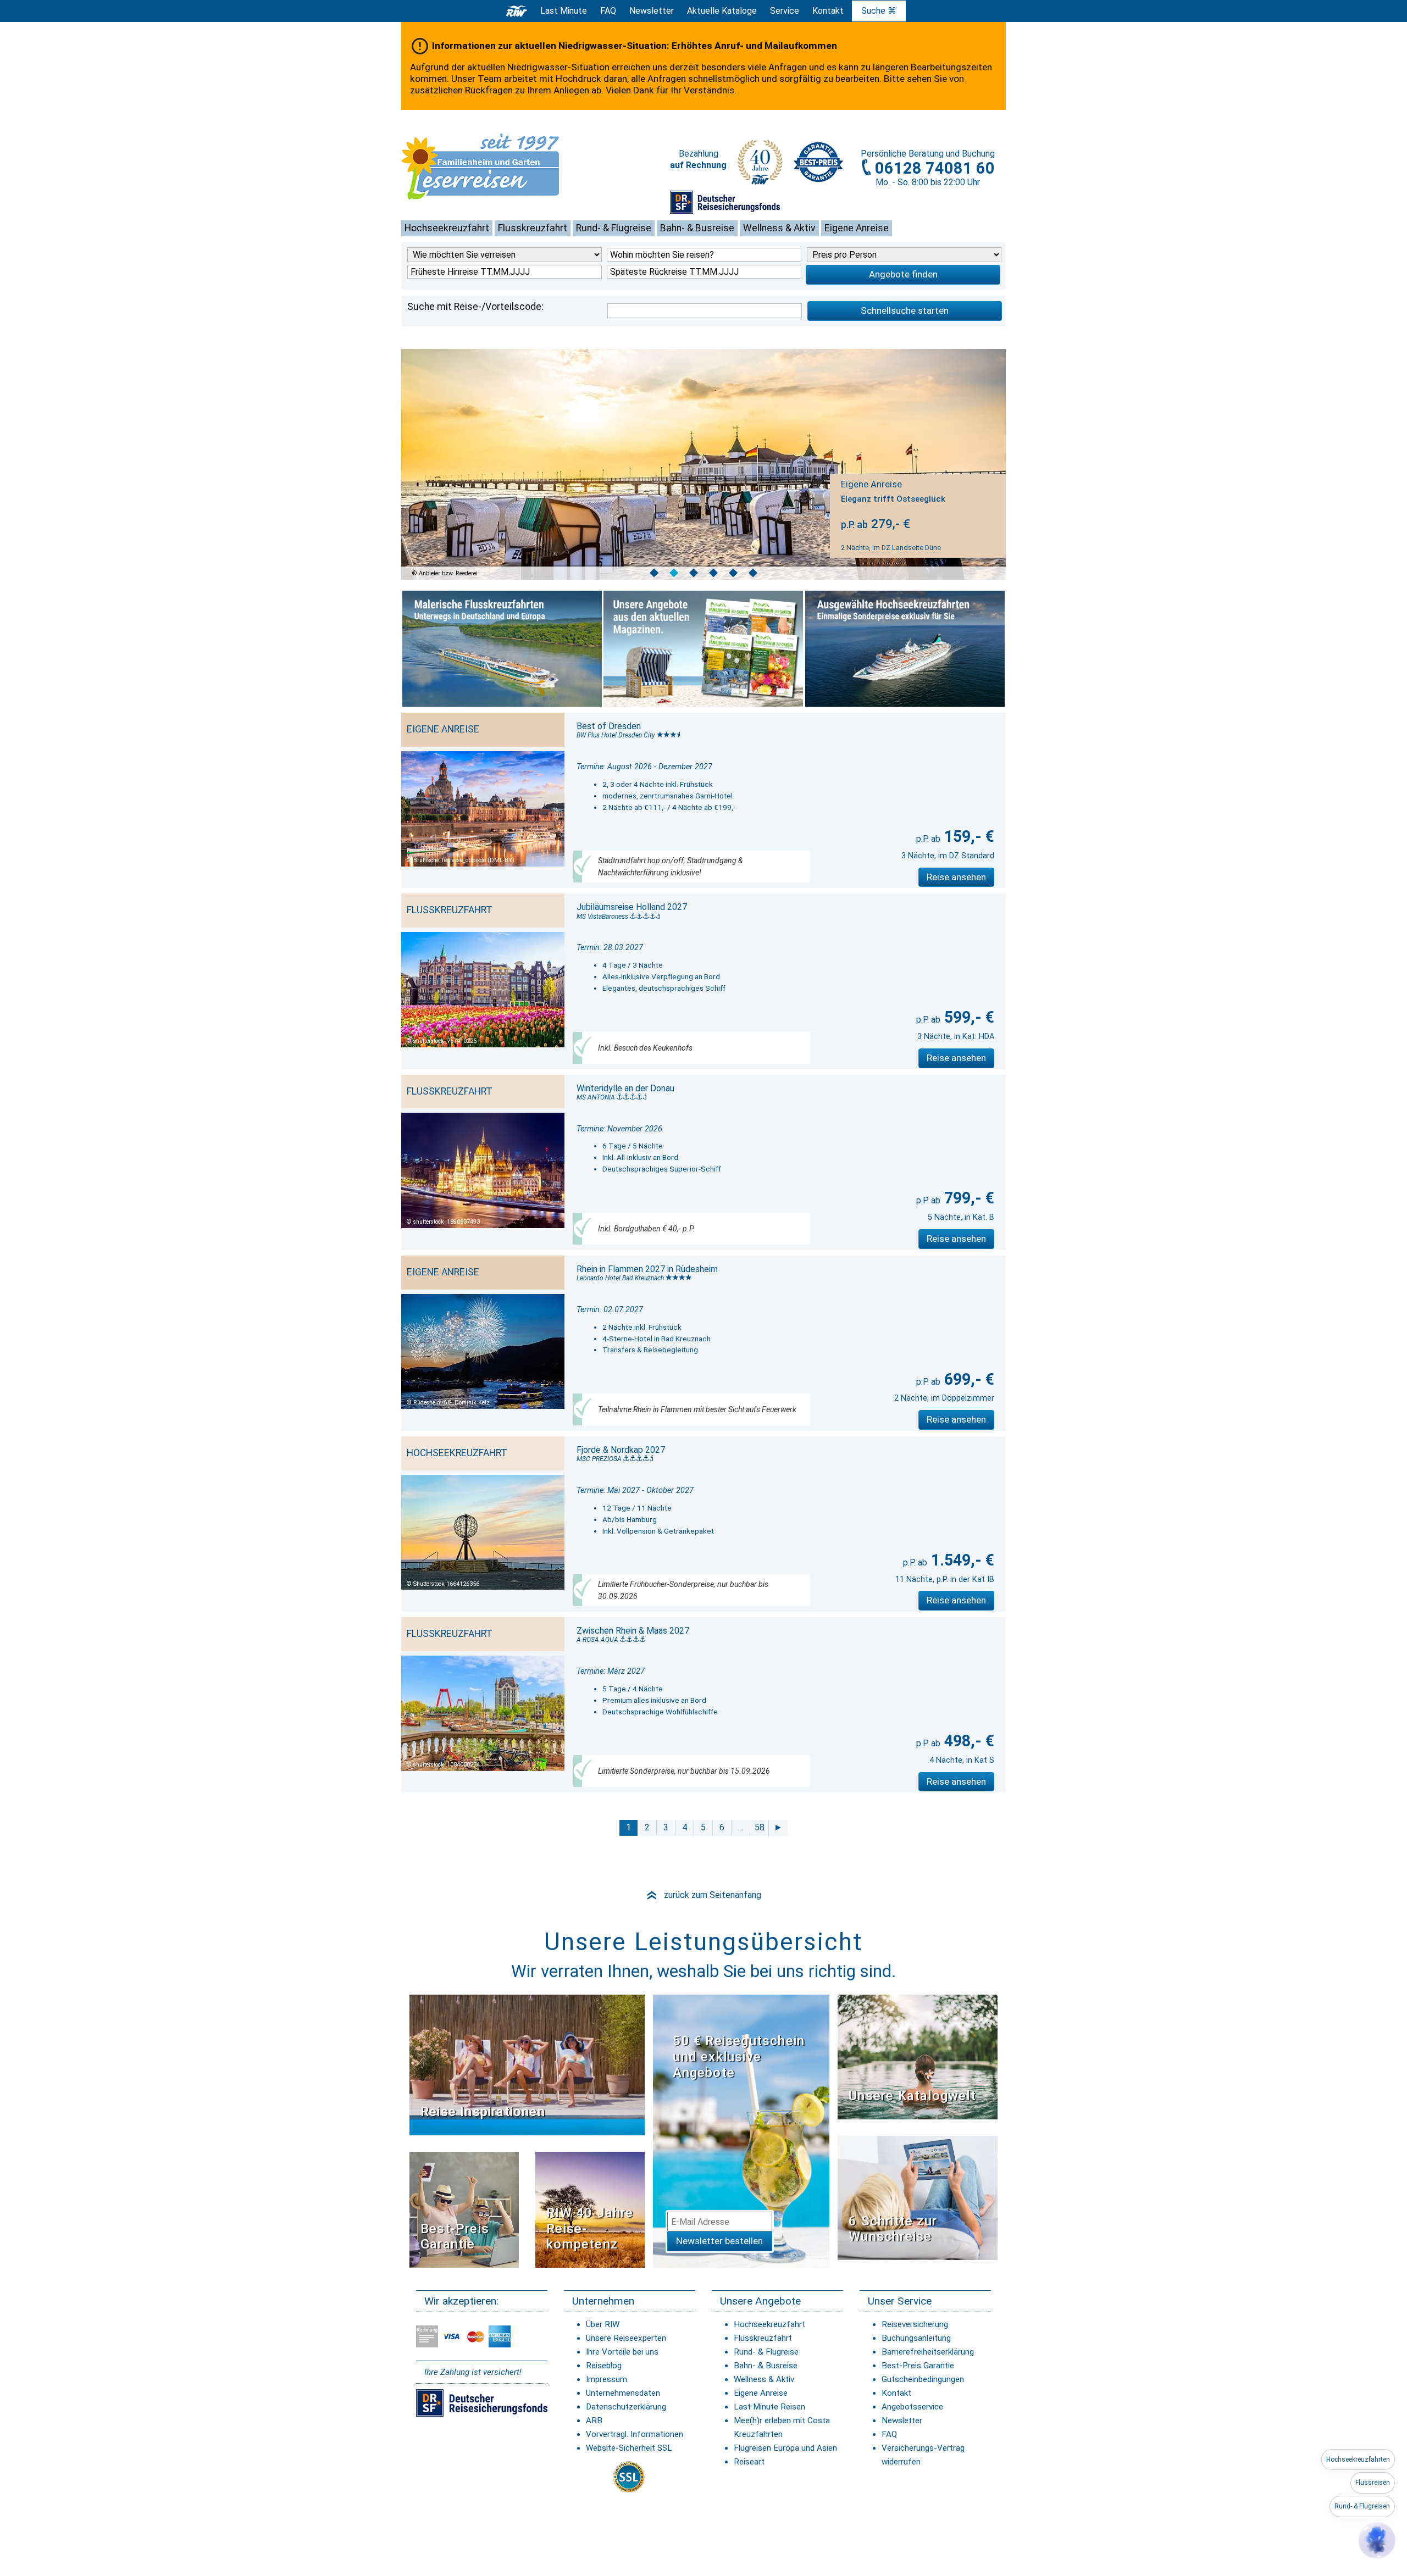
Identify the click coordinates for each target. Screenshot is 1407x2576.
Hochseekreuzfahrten (1358, 2460)
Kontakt (896, 2393)
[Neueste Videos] (527, 2065)
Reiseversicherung (915, 2324)
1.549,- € (961, 1560)
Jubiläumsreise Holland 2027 (632, 907)
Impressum (606, 2379)
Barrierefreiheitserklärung (928, 2352)
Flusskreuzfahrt (533, 228)
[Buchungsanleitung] (918, 2197)
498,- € (967, 1741)
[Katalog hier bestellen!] (918, 2056)
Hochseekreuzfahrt (447, 228)
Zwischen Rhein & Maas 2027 (633, 1631)
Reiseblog (604, 2366)
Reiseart (749, 2462)
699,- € (967, 1379)
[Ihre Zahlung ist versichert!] (725, 202)
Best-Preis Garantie (455, 2237)
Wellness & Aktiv (779, 228)
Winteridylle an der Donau (625, 1088)
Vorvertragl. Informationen (635, 2434)
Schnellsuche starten (905, 310)
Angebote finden (903, 274)
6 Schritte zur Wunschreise (893, 2229)
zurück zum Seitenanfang (703, 1895)
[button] (1377, 2540)
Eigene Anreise (857, 228)
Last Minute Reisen (769, 2407)
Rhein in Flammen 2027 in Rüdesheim (647, 1269)
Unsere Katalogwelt (912, 2096)
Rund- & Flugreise (614, 228)
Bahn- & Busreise (697, 228)
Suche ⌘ (879, 11)
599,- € (967, 1017)
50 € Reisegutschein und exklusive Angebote (739, 2057)
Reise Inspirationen (483, 2112)
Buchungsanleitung (916, 2338)
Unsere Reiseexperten (626, 2338)
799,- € (967, 1198)
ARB (594, 2420)
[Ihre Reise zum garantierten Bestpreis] (818, 159)
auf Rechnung (698, 165)
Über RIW (603, 2324)
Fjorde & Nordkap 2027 (621, 1450)
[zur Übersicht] (497, 166)
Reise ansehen (956, 877)
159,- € (967, 836)
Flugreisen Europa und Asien (785, 2448)
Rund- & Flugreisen (1362, 2506)
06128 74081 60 (935, 168)
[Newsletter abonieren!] (741, 2131)
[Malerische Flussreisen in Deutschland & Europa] (502, 649)
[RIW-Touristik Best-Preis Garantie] (464, 2209)
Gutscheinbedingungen (923, 2379)
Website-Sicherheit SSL (629, 2448)
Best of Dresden (609, 726)
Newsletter (902, 2420)
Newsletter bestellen (719, 2241)
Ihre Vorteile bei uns (622, 2352)
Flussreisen (1373, 2483)
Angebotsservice (912, 2407)
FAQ (608, 11)
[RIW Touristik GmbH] (517, 11)
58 (760, 1827)
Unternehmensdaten (623, 2393)
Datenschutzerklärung (626, 2407)
